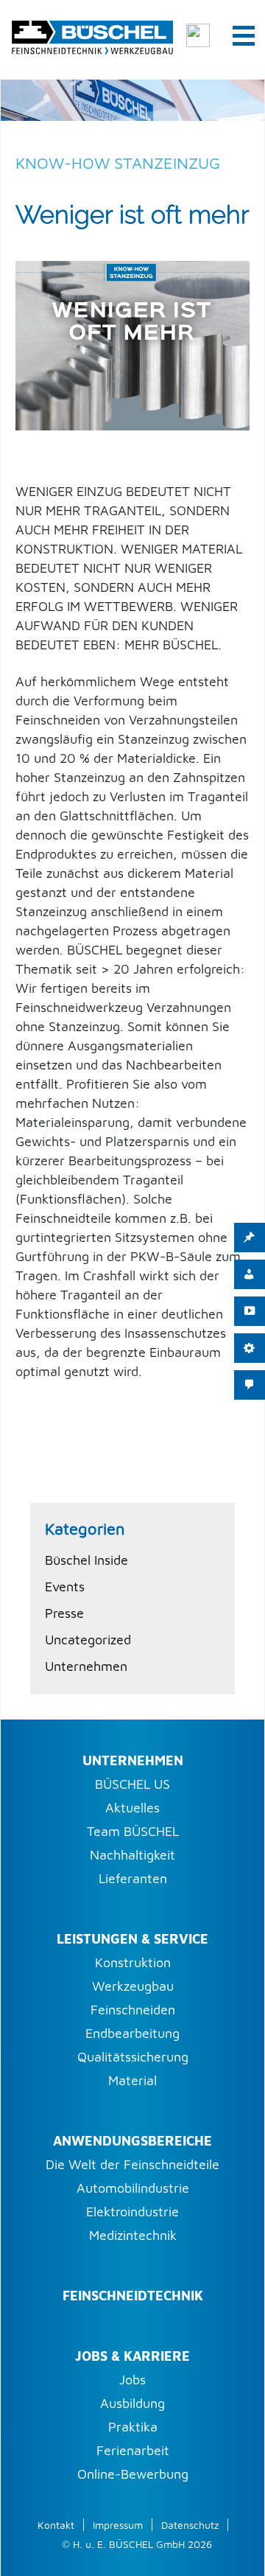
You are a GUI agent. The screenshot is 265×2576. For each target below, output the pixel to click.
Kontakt (56, 2525)
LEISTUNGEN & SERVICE (132, 1939)
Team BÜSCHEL (133, 1831)
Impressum (118, 2525)
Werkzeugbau (133, 1986)
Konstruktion (133, 1962)
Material (132, 2080)
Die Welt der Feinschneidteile (132, 2164)
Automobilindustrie (133, 2188)
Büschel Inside (86, 1560)
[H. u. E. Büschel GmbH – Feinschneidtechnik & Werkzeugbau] (92, 35)
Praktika (133, 2427)
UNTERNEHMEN (133, 1760)
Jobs (132, 2380)
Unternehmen (86, 1666)
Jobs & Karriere (132, 2356)
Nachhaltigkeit (132, 1855)
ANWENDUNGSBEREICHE (132, 2141)
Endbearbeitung (132, 2033)
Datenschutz (190, 2525)
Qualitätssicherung (133, 2057)
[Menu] (244, 35)
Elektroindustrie (132, 2212)
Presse (64, 1613)
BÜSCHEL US (132, 1784)
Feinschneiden (133, 2010)
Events (65, 1587)
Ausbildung (132, 2403)
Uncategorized (88, 1640)
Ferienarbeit (133, 2450)
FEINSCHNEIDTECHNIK (133, 2296)
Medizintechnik (133, 2235)
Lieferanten (133, 1878)
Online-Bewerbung (133, 2474)
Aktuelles (132, 1808)
